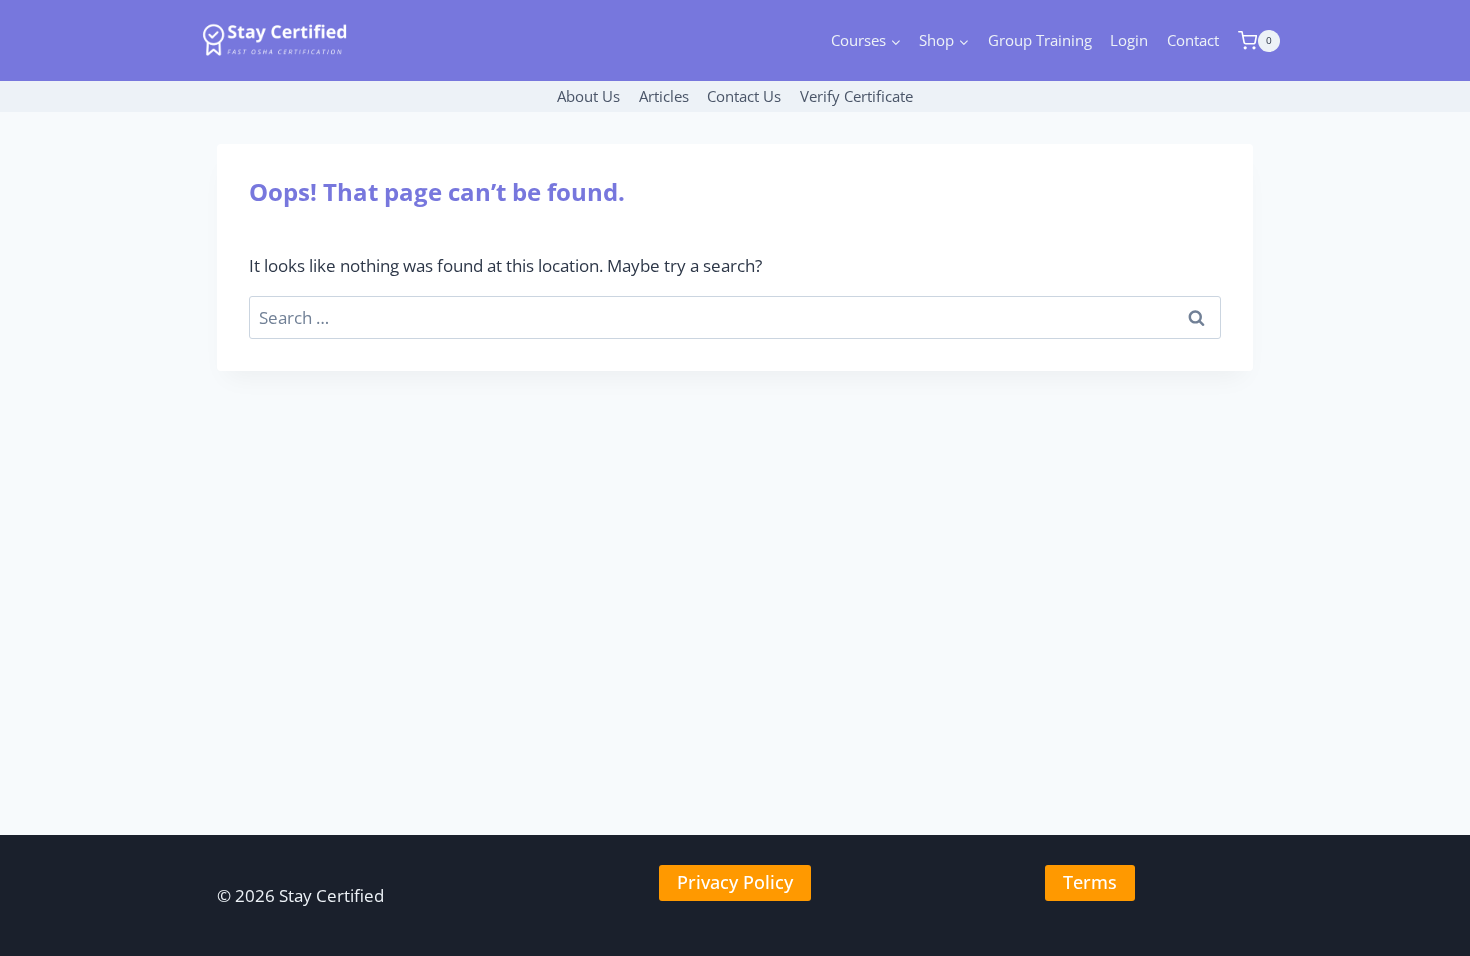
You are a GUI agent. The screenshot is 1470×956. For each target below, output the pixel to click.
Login (1129, 40)
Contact (1193, 40)
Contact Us (744, 96)
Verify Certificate (856, 96)
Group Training (1040, 40)
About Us (588, 96)
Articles (664, 96)
